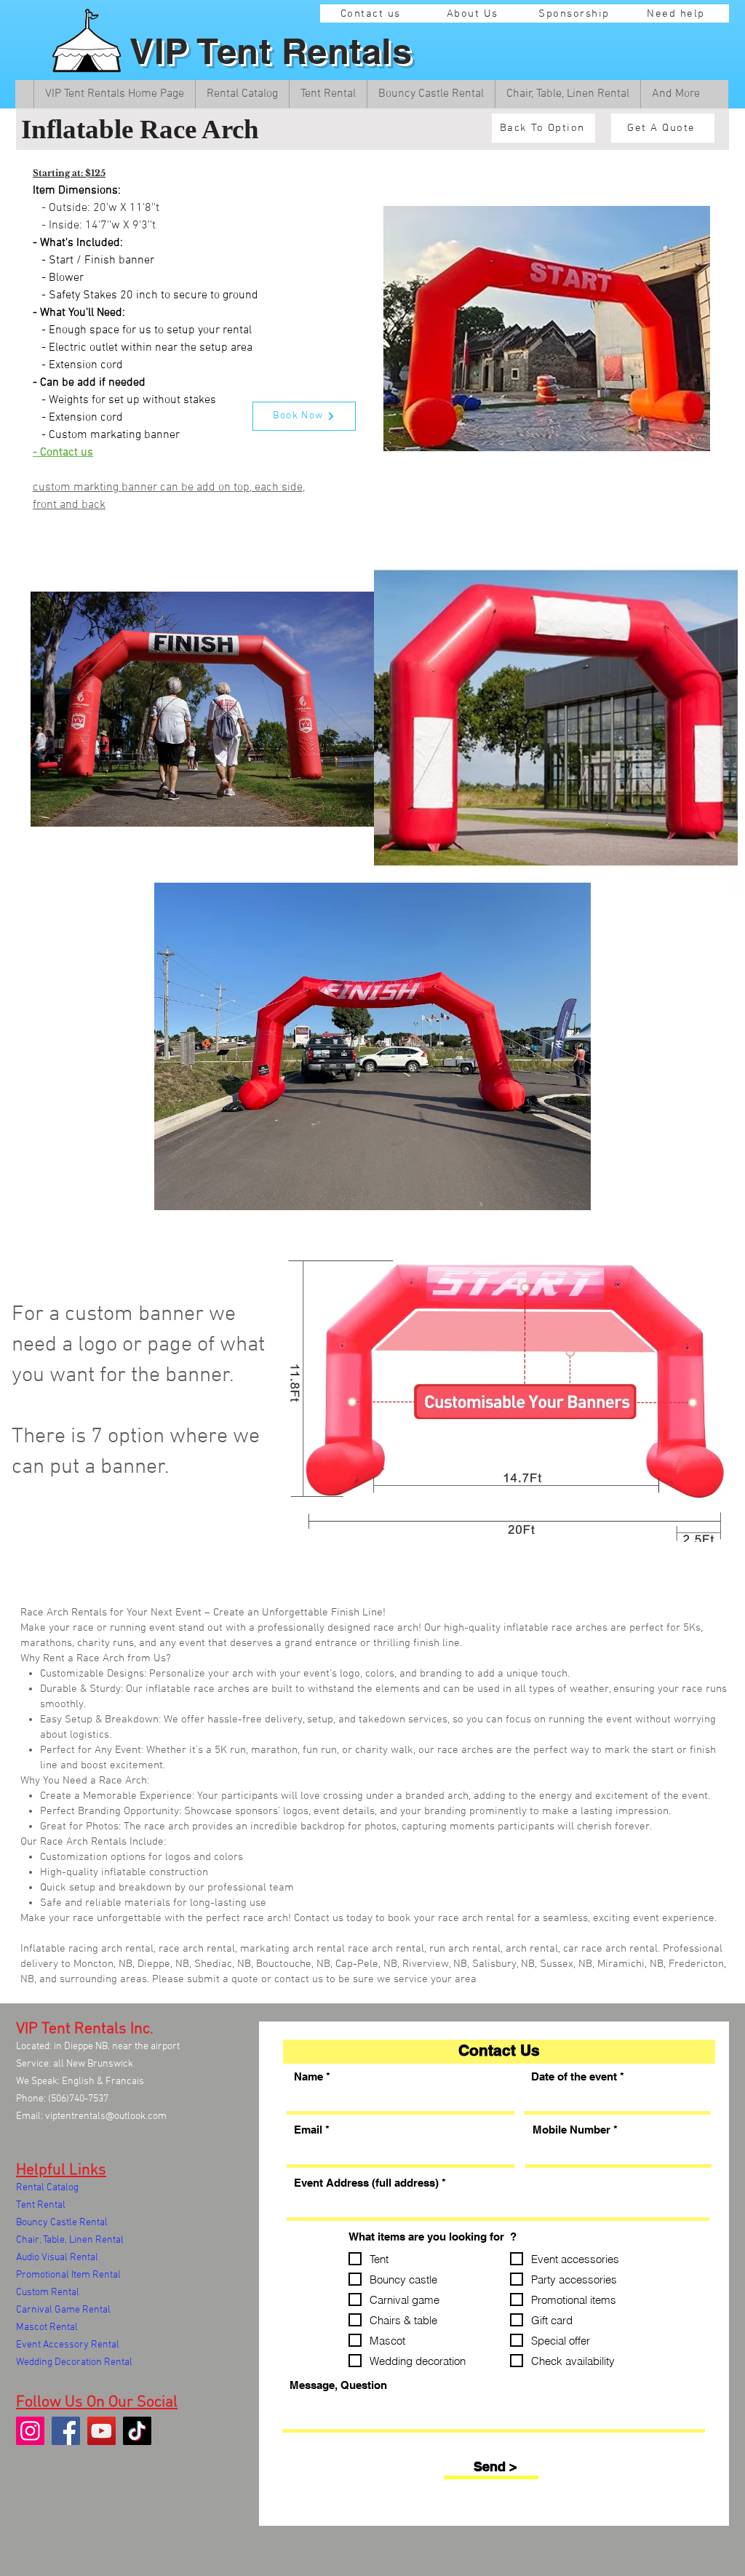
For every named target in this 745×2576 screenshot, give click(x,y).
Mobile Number (571, 2130)
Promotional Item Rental (68, 2275)
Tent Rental (41, 2205)
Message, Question (338, 2385)
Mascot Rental (47, 2327)
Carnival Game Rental (63, 2310)
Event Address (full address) (366, 2183)
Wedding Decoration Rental (74, 2362)
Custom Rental (48, 2293)
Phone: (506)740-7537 (62, 2099)
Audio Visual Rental (57, 2258)
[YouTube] (101, 2431)
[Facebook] (66, 2431)
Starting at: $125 (69, 173)
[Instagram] (30, 2431)
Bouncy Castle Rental (62, 2223)
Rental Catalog (47, 2188)
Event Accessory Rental (68, 2345)
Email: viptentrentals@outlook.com (91, 2116)
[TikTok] (137, 2431)
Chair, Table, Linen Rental (70, 2240)
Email (308, 2130)
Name (308, 2076)
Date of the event (574, 2076)
